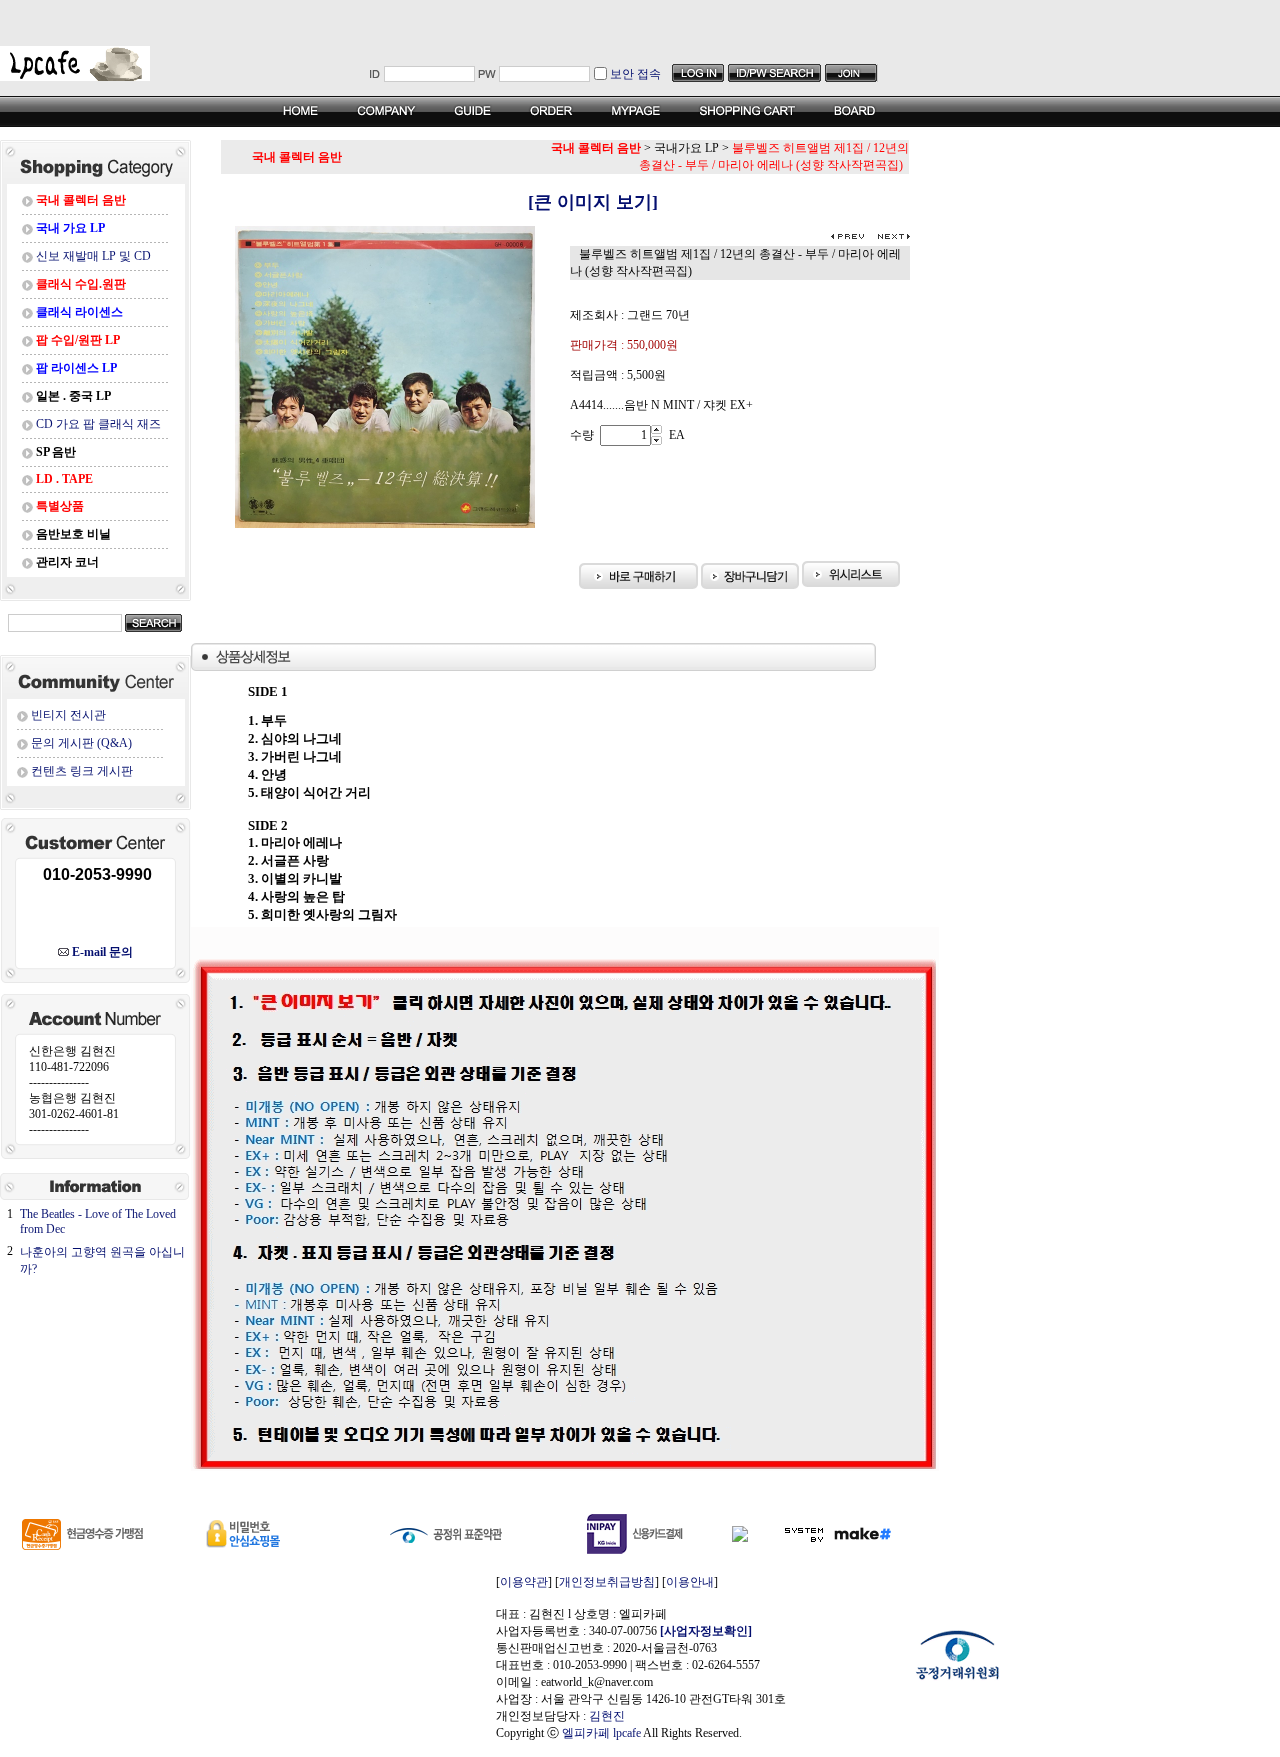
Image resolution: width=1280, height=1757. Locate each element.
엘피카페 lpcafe (601, 1733)
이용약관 (524, 1582)
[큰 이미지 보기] (565, 202)
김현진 (607, 1716)
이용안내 (690, 1582)
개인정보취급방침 (607, 1582)
